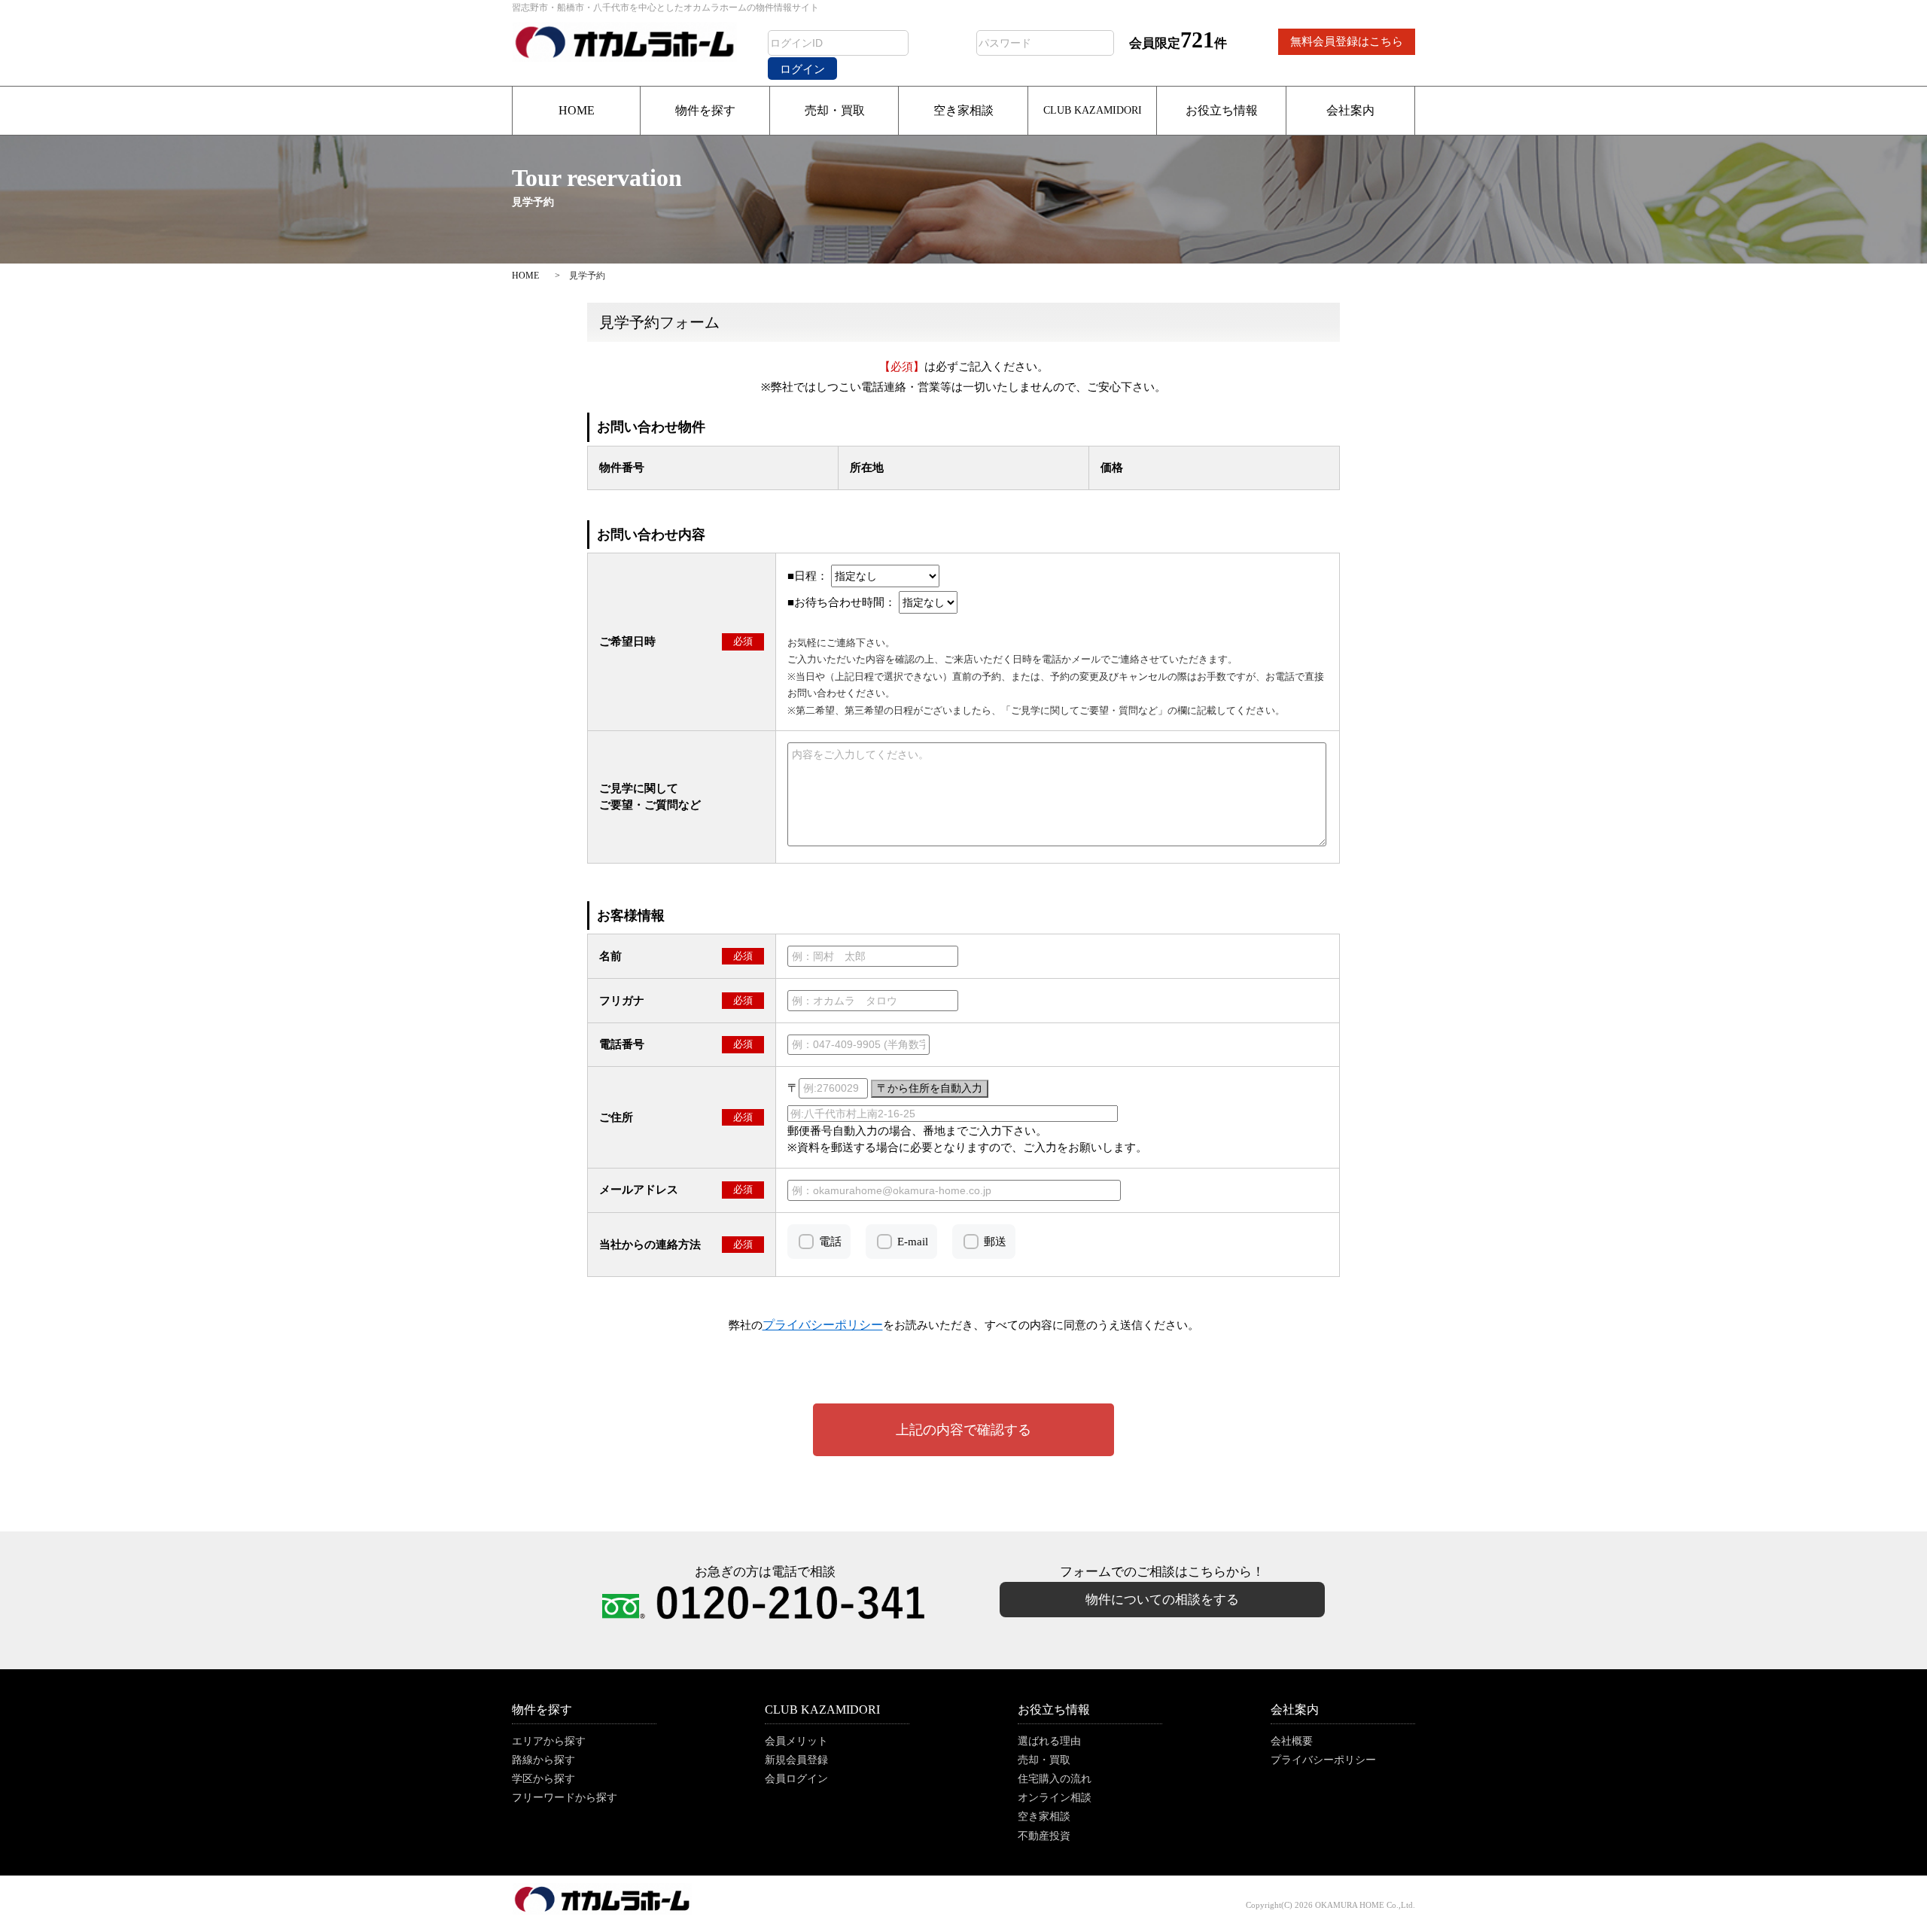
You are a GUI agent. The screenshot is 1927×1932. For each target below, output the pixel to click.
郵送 (995, 1242)
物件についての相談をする (1162, 1600)
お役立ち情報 (1222, 110)
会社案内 (1350, 110)
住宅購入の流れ (1055, 1779)
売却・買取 (835, 110)
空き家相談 (963, 110)
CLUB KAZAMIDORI (1093, 110)
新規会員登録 (796, 1760)
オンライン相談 (1055, 1798)
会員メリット (796, 1741)
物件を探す (705, 110)
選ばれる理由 (1049, 1741)
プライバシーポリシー (1323, 1760)
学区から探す (543, 1779)
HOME (577, 110)
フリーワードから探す (565, 1798)
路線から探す (543, 1760)
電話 (830, 1242)
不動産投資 (1044, 1836)
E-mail (913, 1242)
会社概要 (1292, 1741)
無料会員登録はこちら (1347, 41)
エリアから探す (549, 1741)
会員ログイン (796, 1779)
